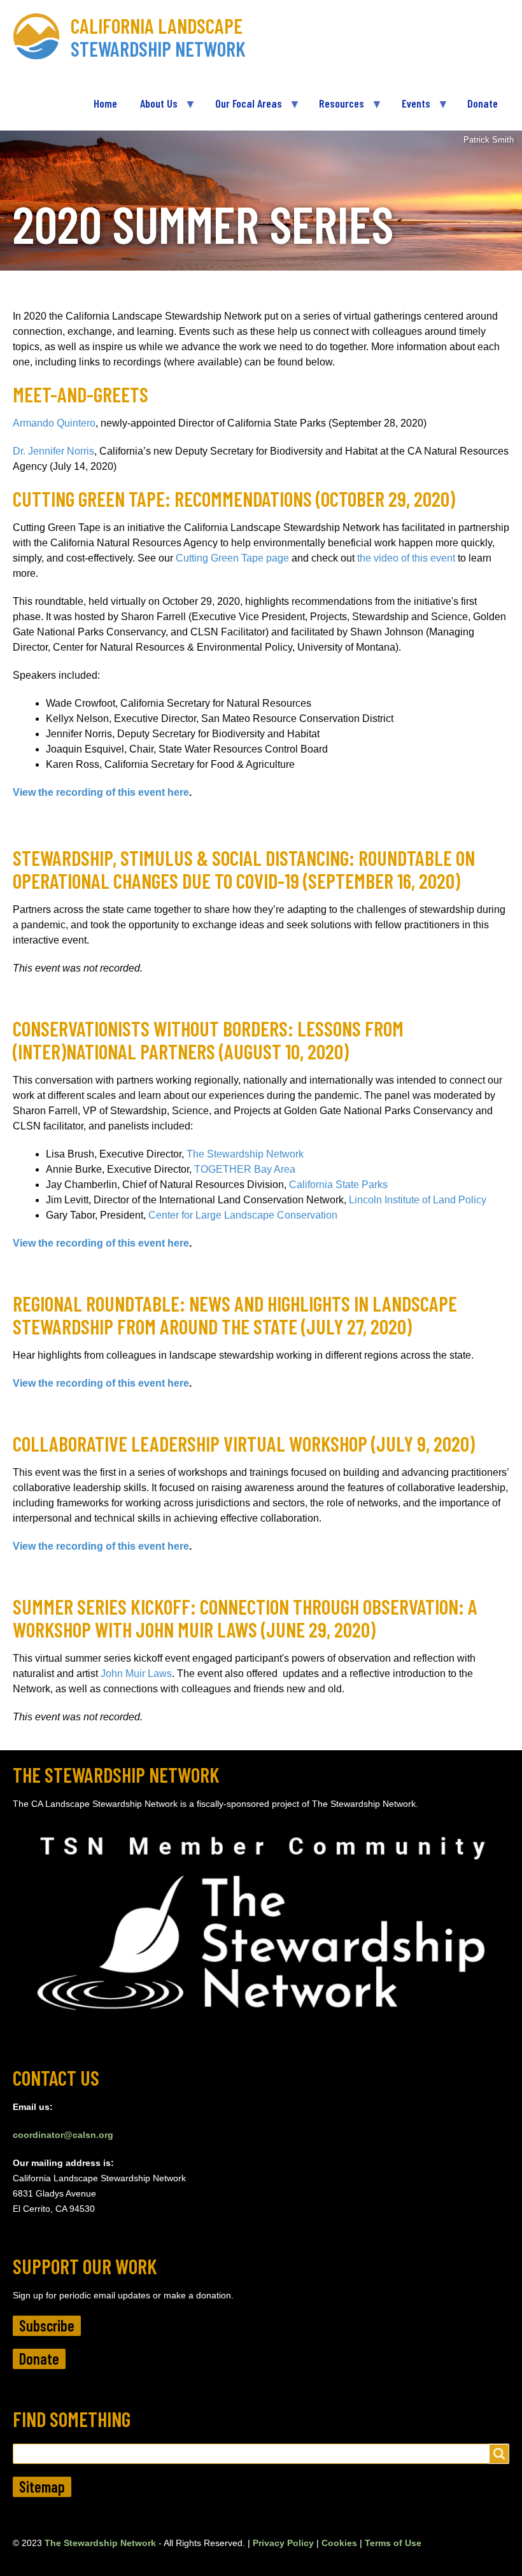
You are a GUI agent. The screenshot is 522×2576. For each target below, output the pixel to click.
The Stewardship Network (245, 1154)
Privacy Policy (283, 2543)
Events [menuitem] (410, 108)
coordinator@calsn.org (63, 2135)
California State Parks (338, 1185)
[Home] (42, 37)
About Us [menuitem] (153, 108)
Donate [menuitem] (483, 103)
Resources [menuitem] (336, 108)
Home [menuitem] (105, 103)
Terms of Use (393, 2543)
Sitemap (42, 2487)
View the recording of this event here (101, 792)
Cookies (339, 2543)
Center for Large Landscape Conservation (244, 1215)
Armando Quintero (54, 423)
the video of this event (406, 558)
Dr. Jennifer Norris (53, 451)
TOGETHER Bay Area (245, 1169)
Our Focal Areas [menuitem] (243, 108)
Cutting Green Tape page (232, 558)
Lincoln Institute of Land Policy (419, 1200)
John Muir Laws (136, 1674)
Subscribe (47, 2325)
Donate (39, 2359)
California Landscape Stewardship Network (158, 37)
